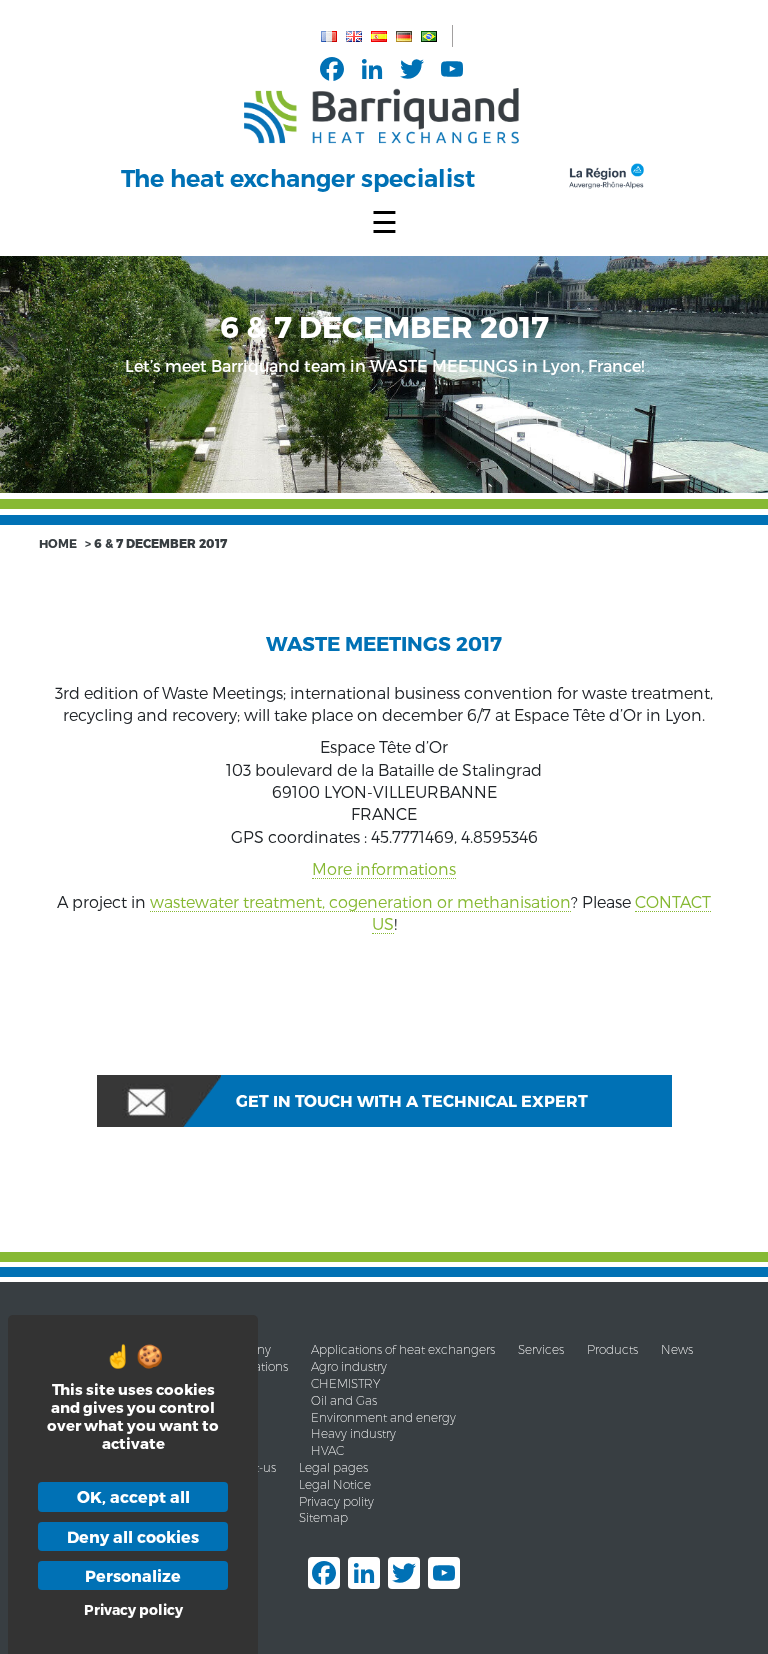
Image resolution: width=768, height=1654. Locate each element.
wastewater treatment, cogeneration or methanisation (360, 901)
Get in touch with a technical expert (412, 1100)
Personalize (133, 1575)
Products (612, 1349)
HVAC (327, 1450)
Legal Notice (335, 1484)
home (58, 543)
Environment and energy (383, 1417)
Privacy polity (336, 1501)
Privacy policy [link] (133, 1609)
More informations (384, 868)
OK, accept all (133, 1496)
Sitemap (323, 1517)
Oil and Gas (344, 1400)
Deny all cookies (133, 1536)
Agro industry (349, 1366)
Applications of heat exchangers (403, 1349)
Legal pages (333, 1467)
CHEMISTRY (345, 1383)
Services (541, 1349)
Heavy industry (353, 1433)
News (677, 1349)
